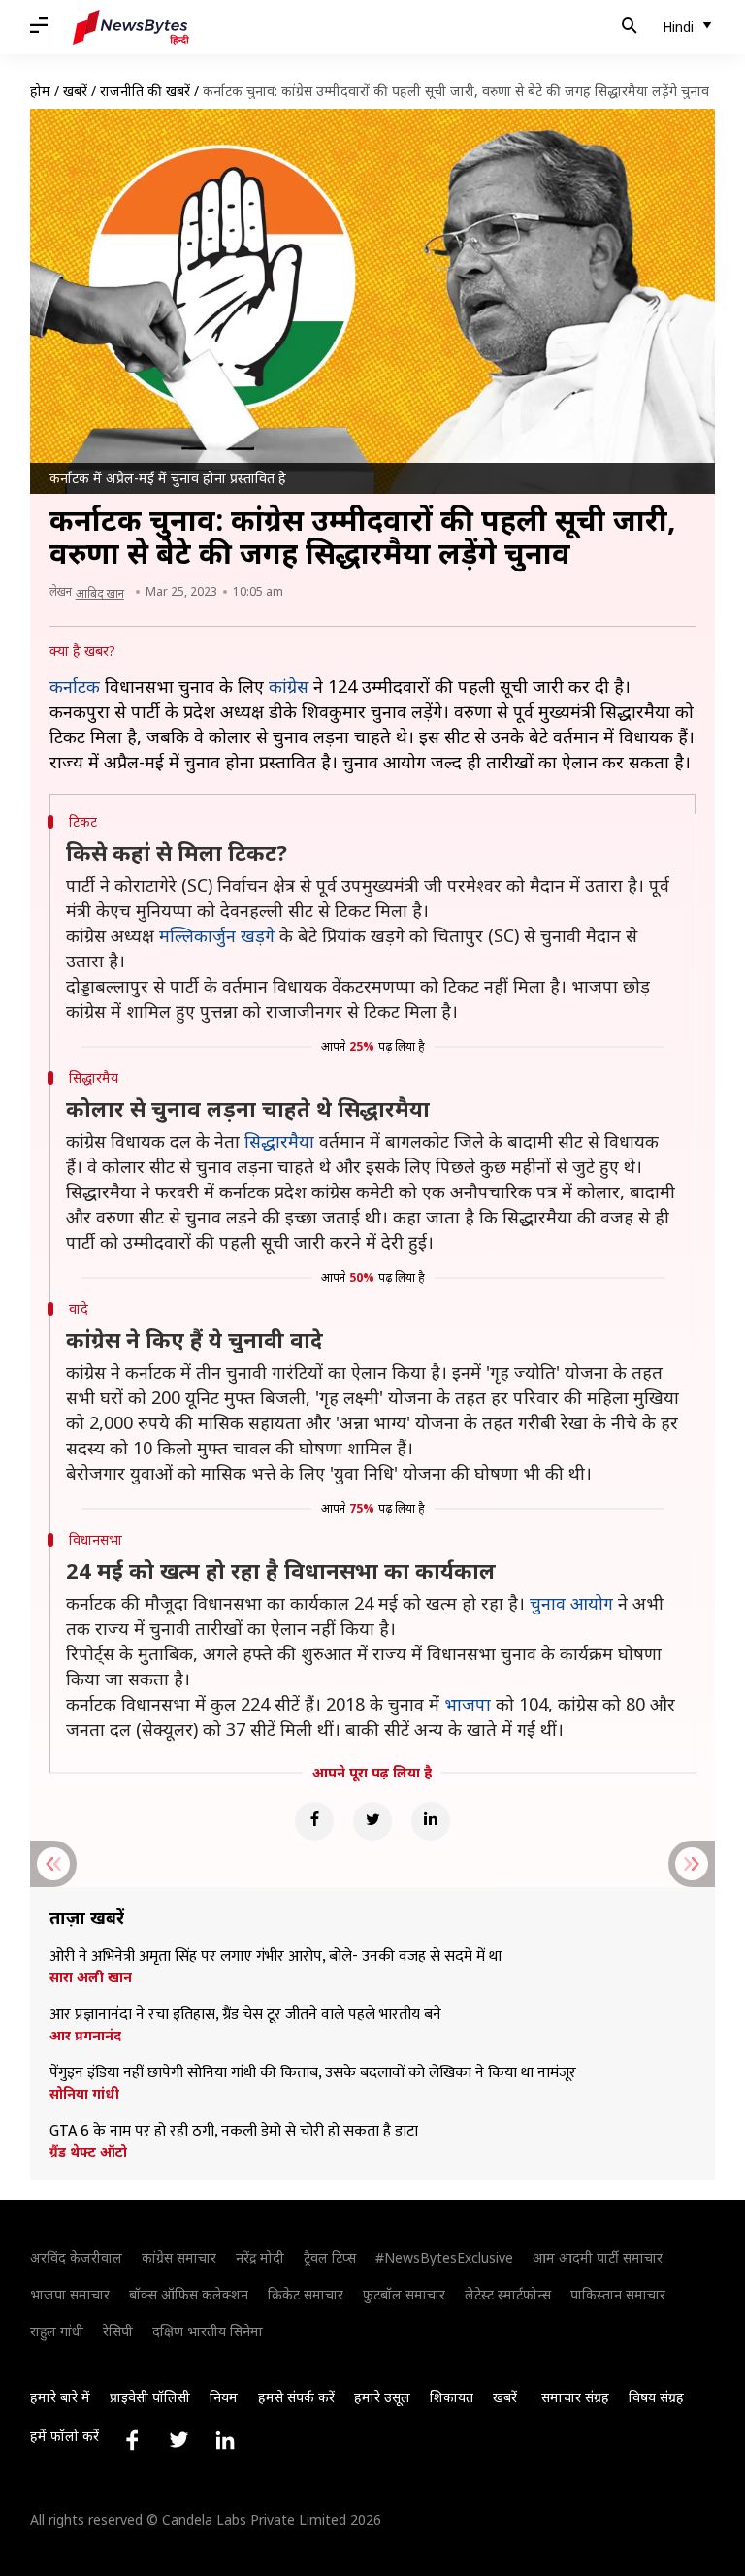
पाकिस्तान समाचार (618, 2294)
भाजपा (468, 1704)
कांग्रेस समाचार (179, 2257)
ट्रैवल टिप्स (330, 2257)
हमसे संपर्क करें (296, 2397)
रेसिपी (118, 2331)
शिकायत (452, 2397)
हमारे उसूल (382, 2397)
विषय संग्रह (656, 2397)
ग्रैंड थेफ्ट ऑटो (88, 2152)
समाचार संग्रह (575, 2397)
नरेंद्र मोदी (260, 2257)
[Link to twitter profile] (178, 2440)
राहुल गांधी (57, 2331)
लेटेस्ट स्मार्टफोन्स (508, 2294)
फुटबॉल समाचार (404, 2294)
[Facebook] (314, 1821)
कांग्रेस (289, 686)
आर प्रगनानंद (85, 2036)
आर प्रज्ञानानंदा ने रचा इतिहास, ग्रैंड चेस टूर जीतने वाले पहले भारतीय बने (245, 2015)
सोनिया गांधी (84, 2094)
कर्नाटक (75, 686)
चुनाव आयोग (571, 1603)
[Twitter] (372, 1821)
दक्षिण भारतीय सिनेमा (208, 2331)
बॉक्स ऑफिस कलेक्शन (189, 2294)
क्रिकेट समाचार (306, 2294)
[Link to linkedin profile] (225, 2440)
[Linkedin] (431, 1821)
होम (40, 91)
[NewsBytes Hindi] (131, 27)
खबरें (75, 91)
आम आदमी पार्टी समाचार (598, 2257)
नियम (224, 2397)
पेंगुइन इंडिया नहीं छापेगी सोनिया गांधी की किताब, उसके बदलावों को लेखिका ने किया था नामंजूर (313, 2073)
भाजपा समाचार (70, 2294)
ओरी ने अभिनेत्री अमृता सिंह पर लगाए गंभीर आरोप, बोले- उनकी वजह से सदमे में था (275, 1957)
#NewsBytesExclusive (444, 2257)
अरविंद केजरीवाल (76, 2257)
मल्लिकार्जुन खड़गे (217, 935)
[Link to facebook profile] (132, 2440)
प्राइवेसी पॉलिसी (150, 2397)
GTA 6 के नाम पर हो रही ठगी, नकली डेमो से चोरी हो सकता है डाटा (234, 2132)
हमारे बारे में (60, 2397)
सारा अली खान (91, 1977)
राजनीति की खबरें (145, 91)
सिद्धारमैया (279, 1141)
